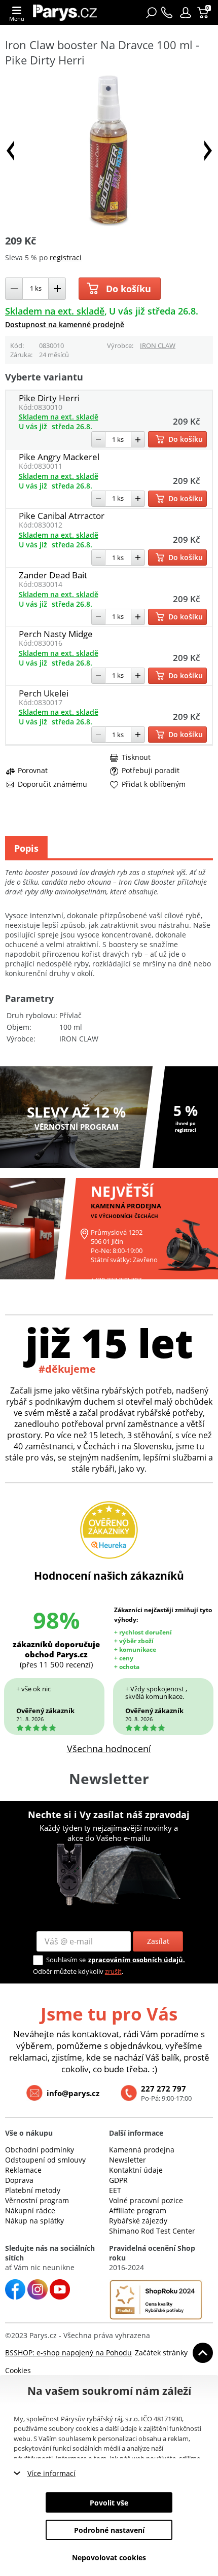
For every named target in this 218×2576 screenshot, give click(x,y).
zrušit (113, 1971)
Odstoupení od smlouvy (45, 2160)
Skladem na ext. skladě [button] (55, 311)
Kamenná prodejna (142, 2150)
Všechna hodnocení (109, 1749)
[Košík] (204, 13)
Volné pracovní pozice (146, 2200)
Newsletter (128, 2160)
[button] (186, 13)
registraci (66, 257)
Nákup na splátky (34, 2221)
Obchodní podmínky (40, 2150)
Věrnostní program (37, 2200)
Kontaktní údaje (136, 2170)
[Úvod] (65, 12)
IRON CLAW (158, 345)
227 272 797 (163, 2088)
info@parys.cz (73, 2093)
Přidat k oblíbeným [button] (154, 784)
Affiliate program (138, 2211)
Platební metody (33, 2190)
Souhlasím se (66, 1960)
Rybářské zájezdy (138, 2221)
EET (115, 2190)
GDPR (118, 2180)
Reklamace (23, 2170)
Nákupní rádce (30, 2211)
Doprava (19, 2180)
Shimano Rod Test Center (152, 2231)
